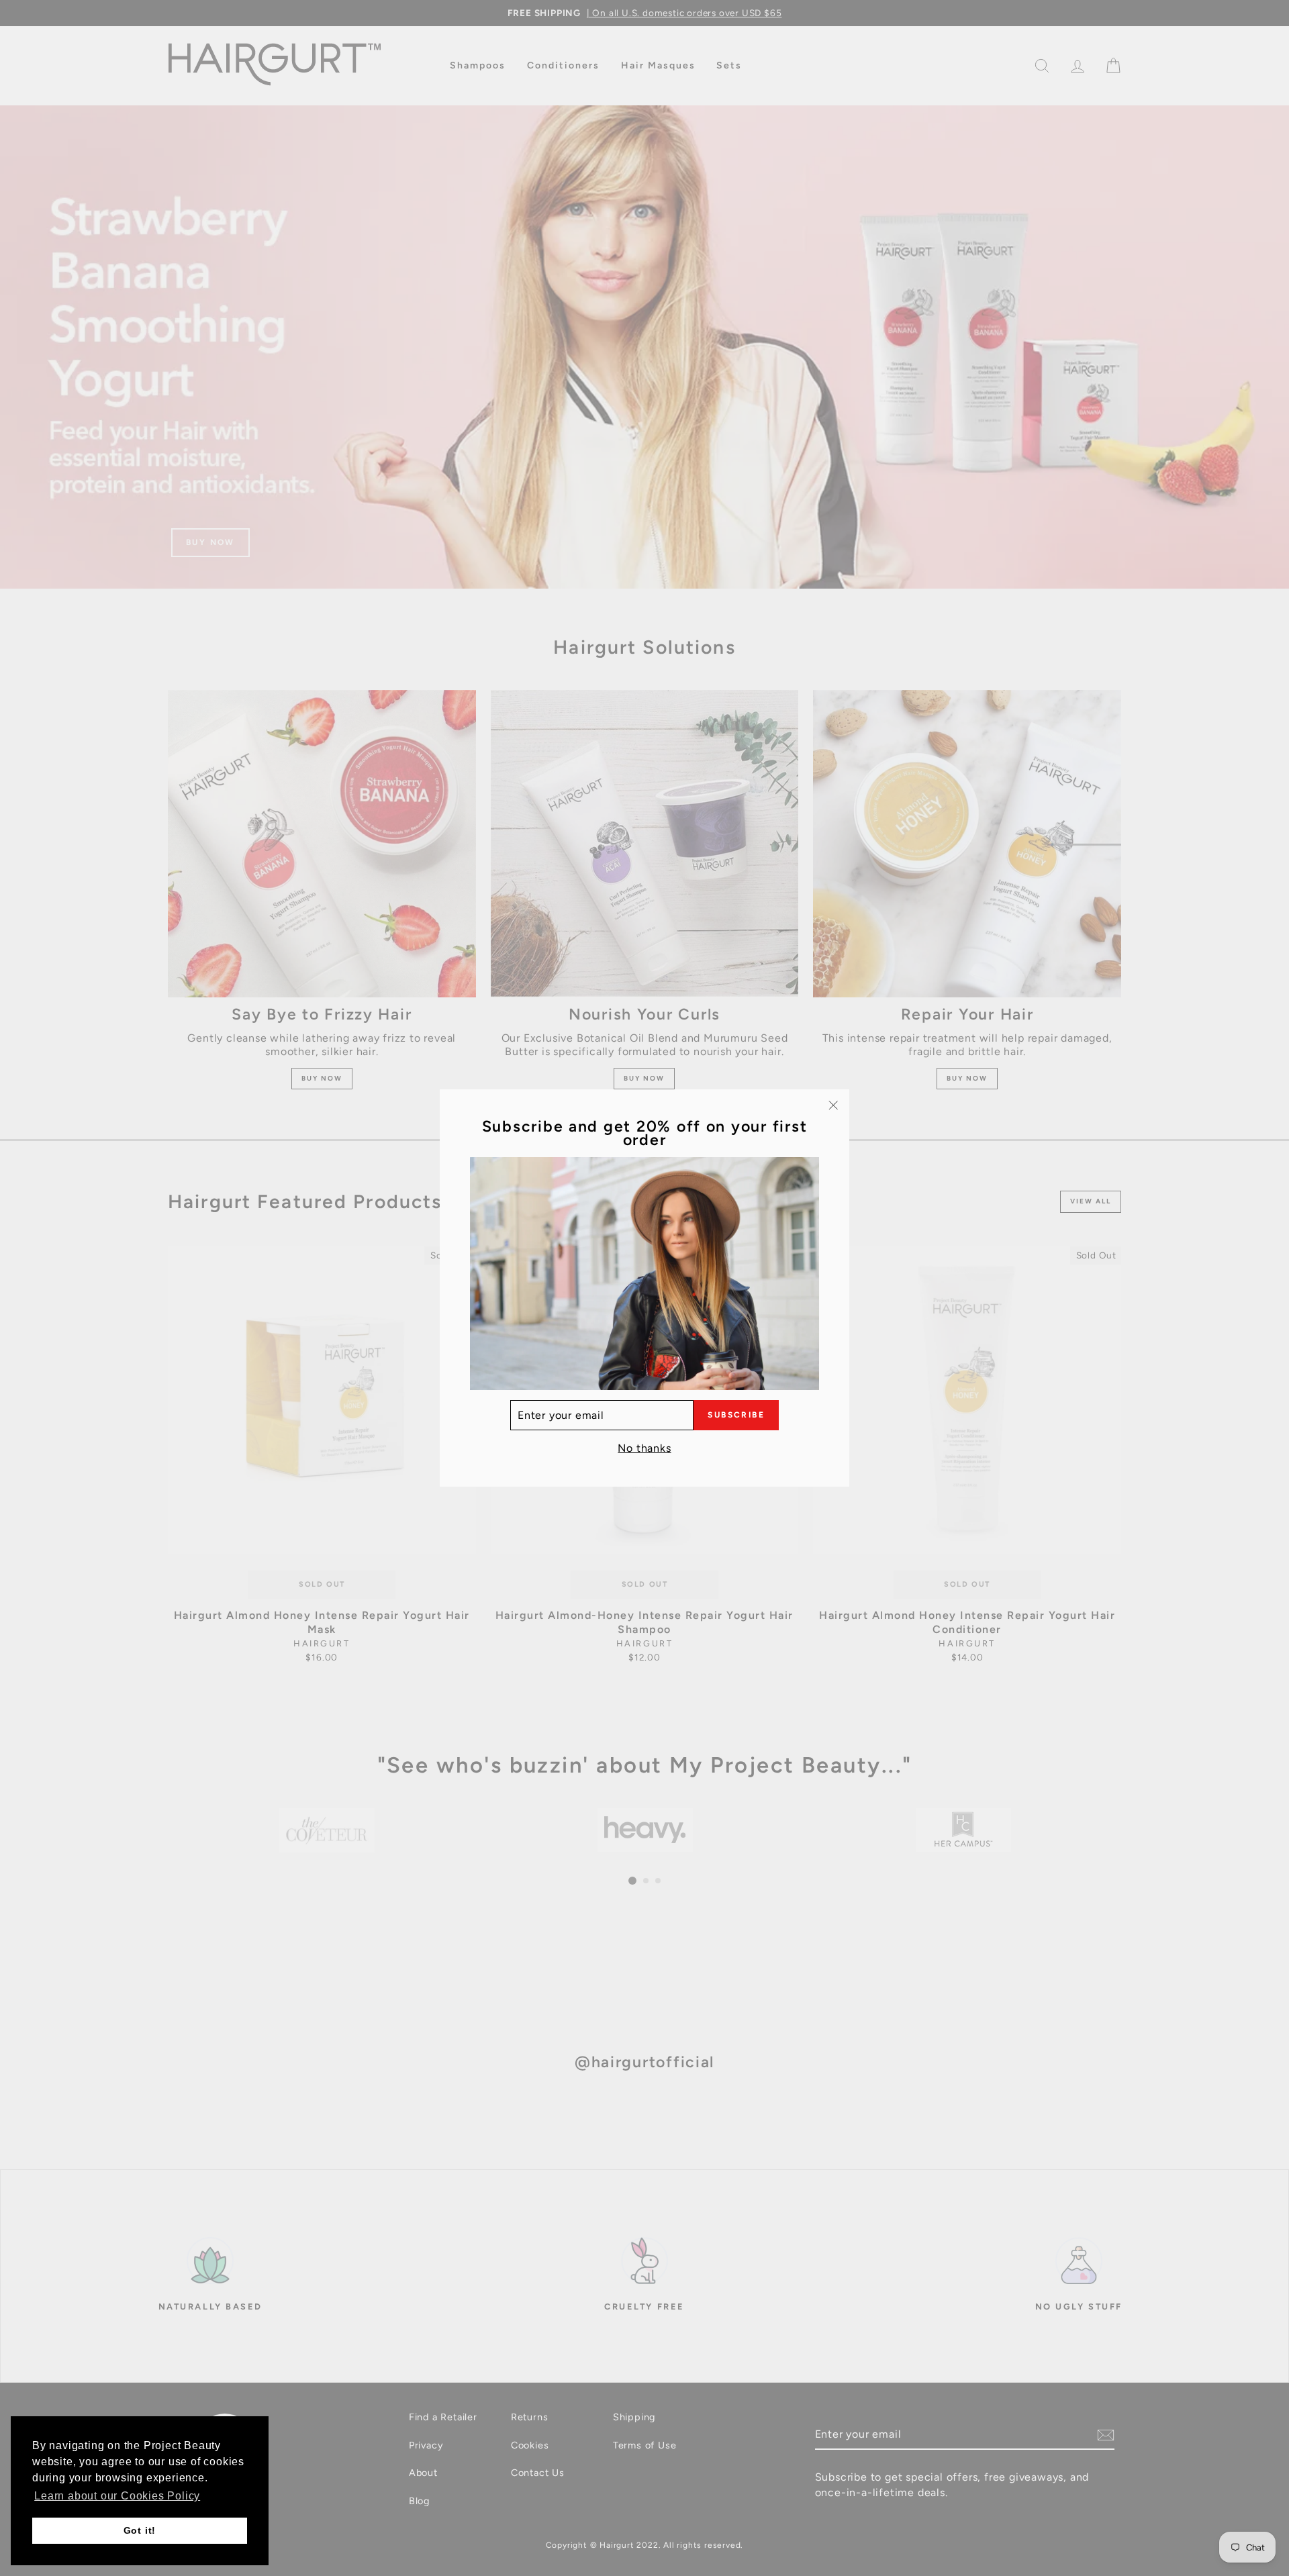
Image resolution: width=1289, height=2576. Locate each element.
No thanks (644, 1448)
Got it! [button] (140, 2530)
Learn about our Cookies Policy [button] (117, 2496)
